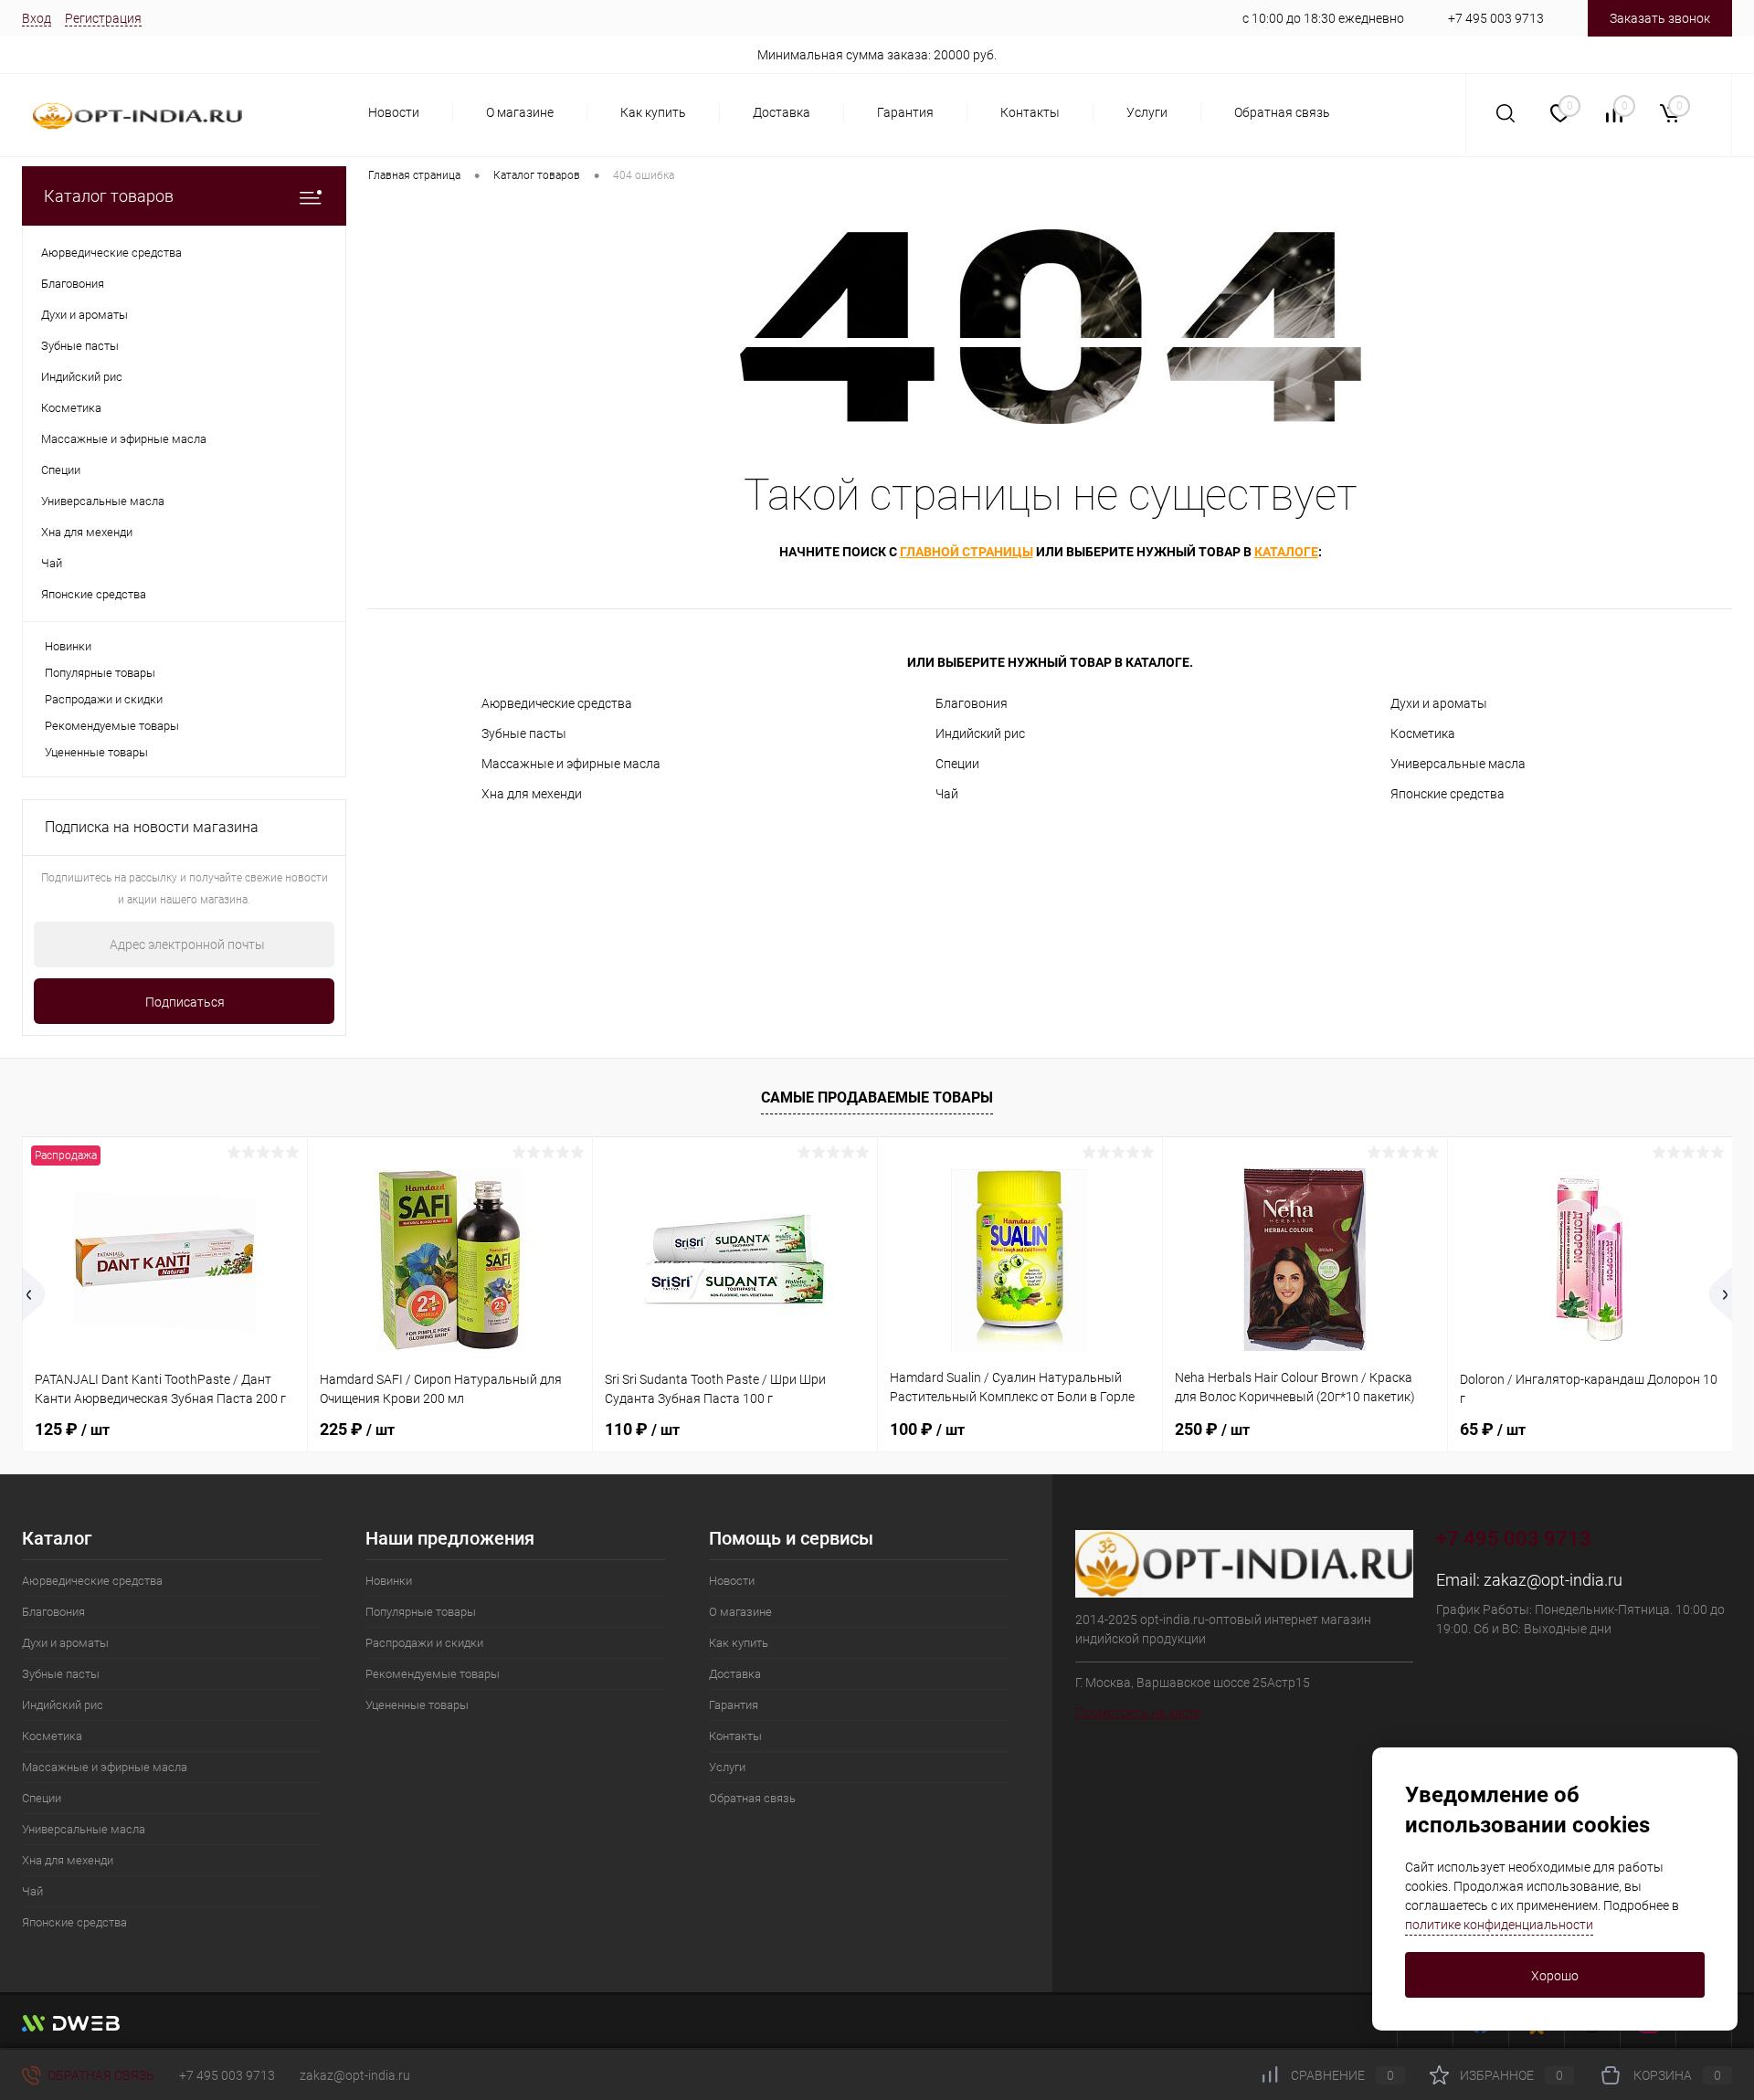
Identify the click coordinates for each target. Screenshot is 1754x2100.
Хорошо (1555, 1976)
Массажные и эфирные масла (571, 764)
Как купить (653, 112)
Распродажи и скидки (104, 699)
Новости (394, 112)
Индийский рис (980, 733)
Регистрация (103, 18)
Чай (947, 794)
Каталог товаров (109, 196)
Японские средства (1448, 794)
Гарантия (905, 112)
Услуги (1147, 112)
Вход (37, 18)
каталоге (1286, 552)
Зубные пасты (524, 733)
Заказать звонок (1660, 18)
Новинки (68, 646)
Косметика (1423, 733)
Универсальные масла (1458, 764)
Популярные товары (100, 673)
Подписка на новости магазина (152, 827)
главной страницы (967, 552)
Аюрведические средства (557, 703)
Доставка (782, 112)
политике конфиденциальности (1499, 1925)
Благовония (972, 703)
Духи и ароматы (1439, 703)
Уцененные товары (96, 752)
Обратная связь (1282, 112)
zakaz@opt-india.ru (1553, 1580)
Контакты (1030, 112)
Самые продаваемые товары (877, 1097)
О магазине (520, 112)
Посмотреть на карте (1138, 1713)
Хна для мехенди (532, 794)
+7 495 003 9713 (1496, 18)
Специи (957, 764)
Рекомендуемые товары (112, 726)
